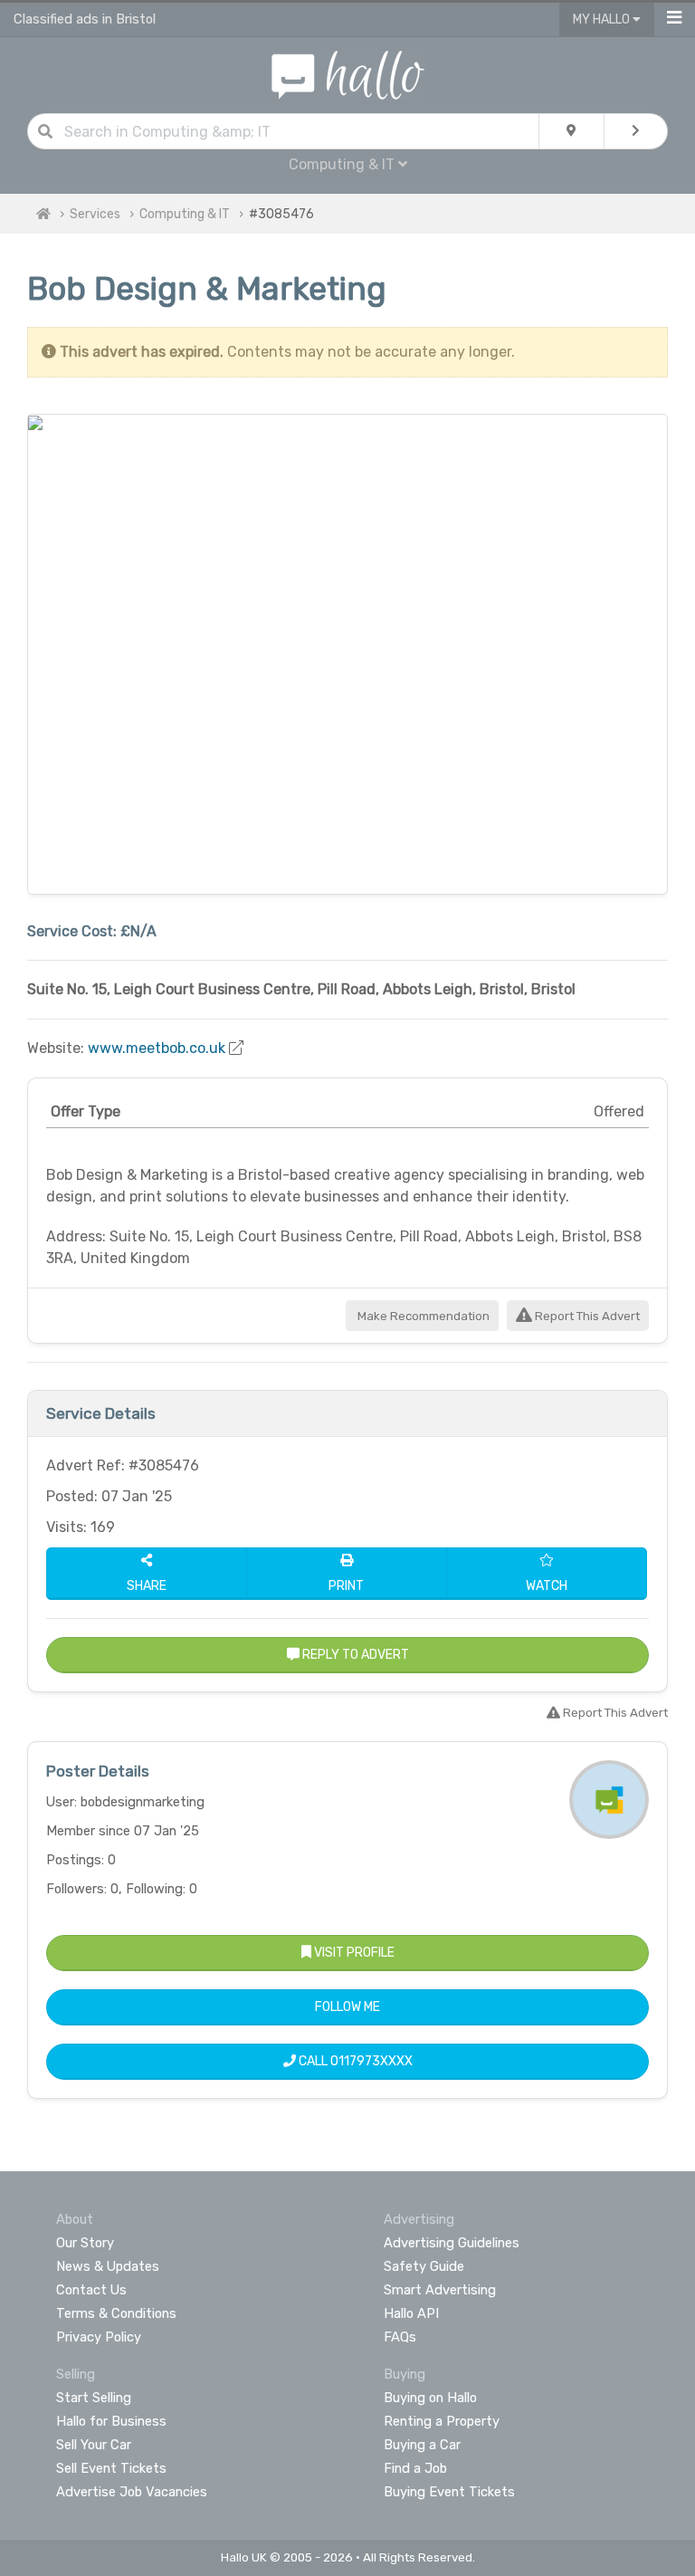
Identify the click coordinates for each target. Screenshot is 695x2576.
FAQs (400, 2337)
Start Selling (94, 2398)
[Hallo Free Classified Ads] (348, 74)
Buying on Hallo (430, 2398)
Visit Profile (353, 1953)
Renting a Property (442, 2421)
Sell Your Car (94, 2445)
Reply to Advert (354, 1655)
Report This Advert (586, 1316)
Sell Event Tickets (111, 2468)
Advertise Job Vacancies (132, 2492)
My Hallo (603, 19)
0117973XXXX (371, 2061)
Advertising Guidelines (452, 2243)
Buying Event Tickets (449, 2492)
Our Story (85, 2243)
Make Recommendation (422, 1316)
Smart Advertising (440, 2290)
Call (354, 2061)
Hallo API (411, 2313)
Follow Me (347, 2007)
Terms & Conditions (116, 2313)
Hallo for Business (111, 2421)
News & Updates (108, 2266)
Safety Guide (424, 2266)
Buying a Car (422, 2445)
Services (95, 214)
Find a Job (415, 2468)
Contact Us (91, 2290)
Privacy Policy (99, 2337)
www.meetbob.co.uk (157, 1048)
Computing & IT (185, 214)
